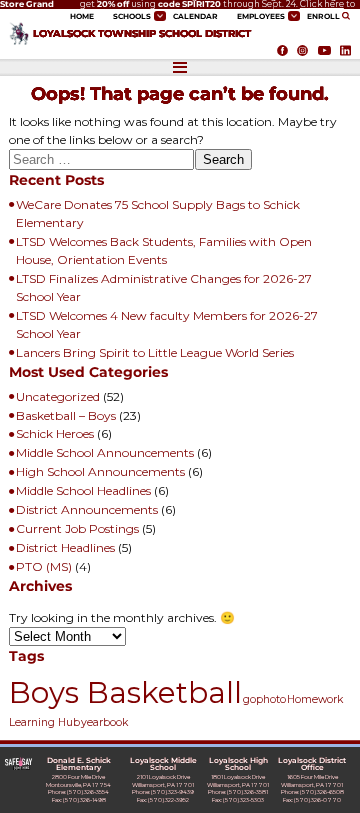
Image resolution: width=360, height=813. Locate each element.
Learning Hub (44, 722)
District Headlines (65, 547)
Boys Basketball (125, 692)
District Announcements (87, 509)
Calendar (195, 16)
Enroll (323, 16)
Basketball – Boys (66, 415)
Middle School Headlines (83, 490)
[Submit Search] (348, 16)
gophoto (264, 699)
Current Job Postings (77, 528)
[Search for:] (102, 162)
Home (82, 16)
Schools (132, 16)
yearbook (104, 722)
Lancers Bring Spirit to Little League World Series (155, 352)
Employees (261, 16)
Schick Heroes (55, 433)
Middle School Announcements (105, 452)
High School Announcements (100, 471)
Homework (315, 699)
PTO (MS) (44, 566)
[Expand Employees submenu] (294, 15)
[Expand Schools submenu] (160, 15)
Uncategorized (58, 396)
